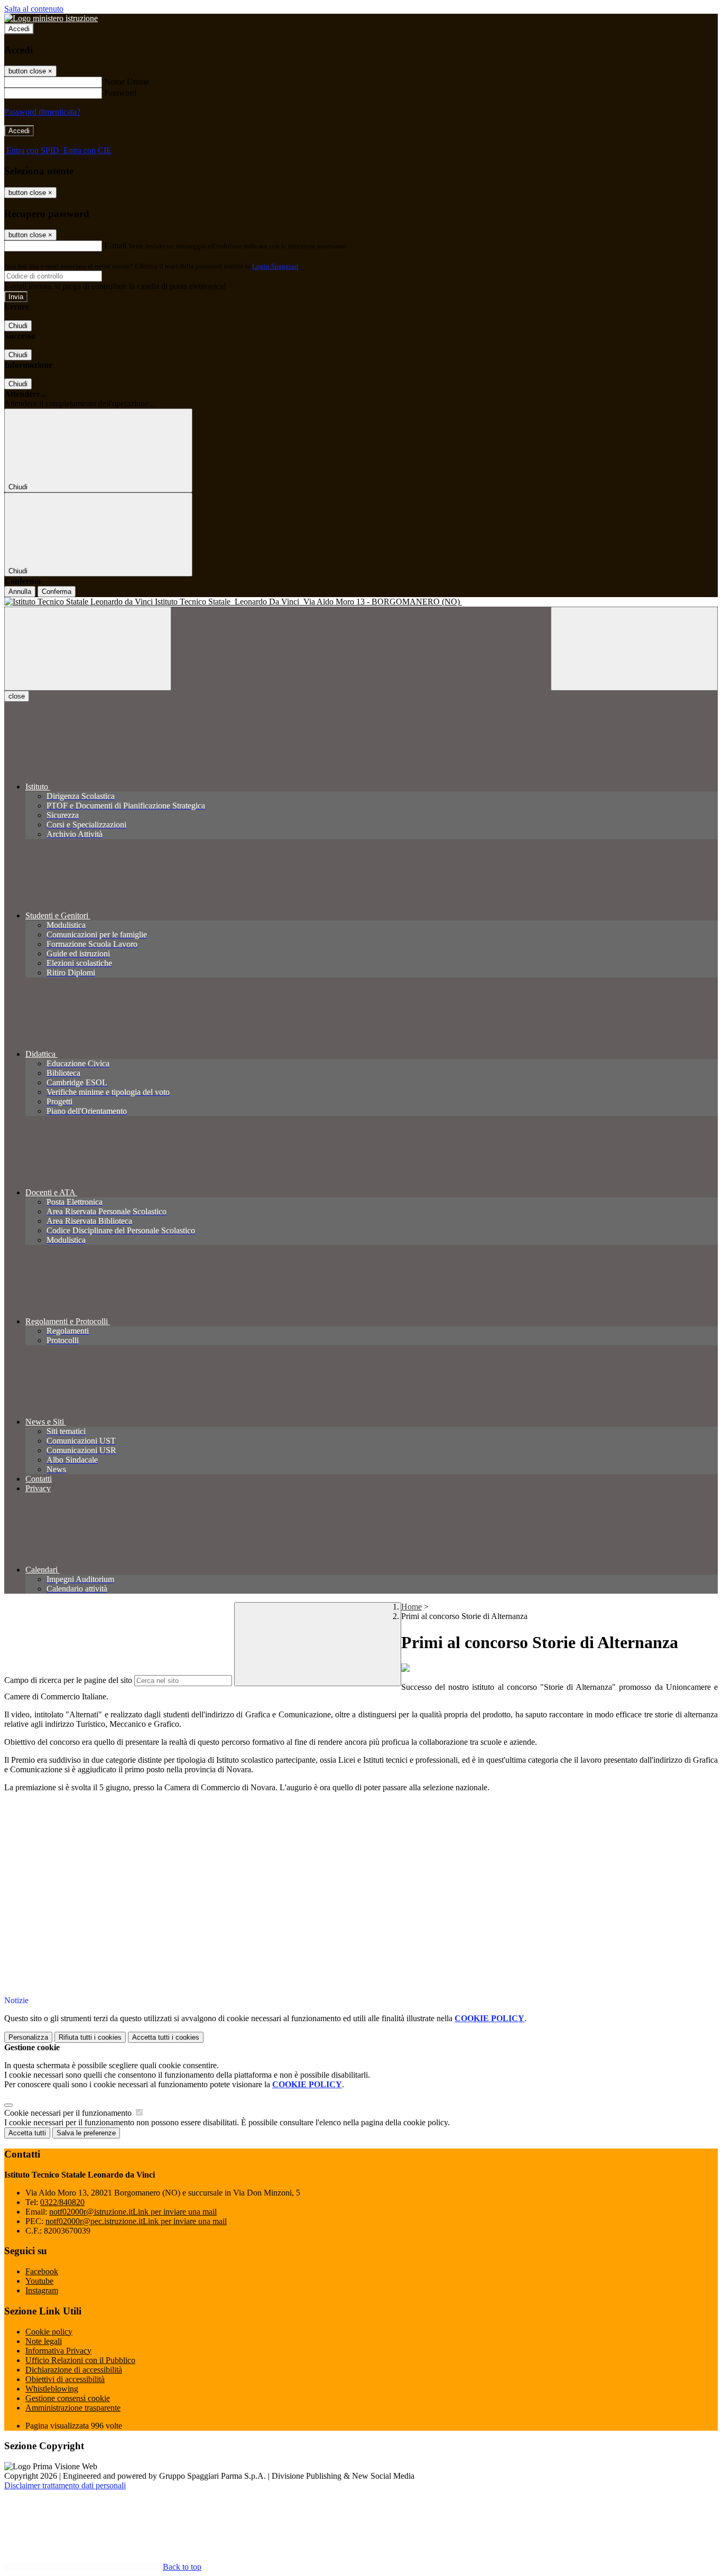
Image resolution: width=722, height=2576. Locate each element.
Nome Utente (127, 82)
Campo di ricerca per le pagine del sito (68, 1680)
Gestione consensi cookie (68, 2398)
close (17, 696)
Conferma (57, 592)
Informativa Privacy (58, 2351)
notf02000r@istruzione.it (133, 2212)
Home (411, 1607)
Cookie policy (49, 2332)
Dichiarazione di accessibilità (74, 2370)
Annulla (20, 592)
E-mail (115, 245)
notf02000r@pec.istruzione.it (136, 2221)
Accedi (19, 29)
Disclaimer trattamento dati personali (65, 2485)
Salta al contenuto (34, 9)
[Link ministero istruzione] (51, 18)
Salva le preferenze (86, 2133)
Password (120, 93)
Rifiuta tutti (90, 2037)
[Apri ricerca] (634, 649)
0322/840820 (62, 2202)
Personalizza (28, 2037)
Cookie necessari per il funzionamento (69, 2113)
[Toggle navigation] (88, 649)
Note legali (44, 2341)
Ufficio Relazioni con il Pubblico (80, 2360)
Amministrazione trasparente (73, 2408)
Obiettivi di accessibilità (65, 2379)
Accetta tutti (166, 2037)
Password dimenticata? (42, 112)
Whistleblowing (52, 2389)
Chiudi (18, 326)
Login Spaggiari (275, 266)
